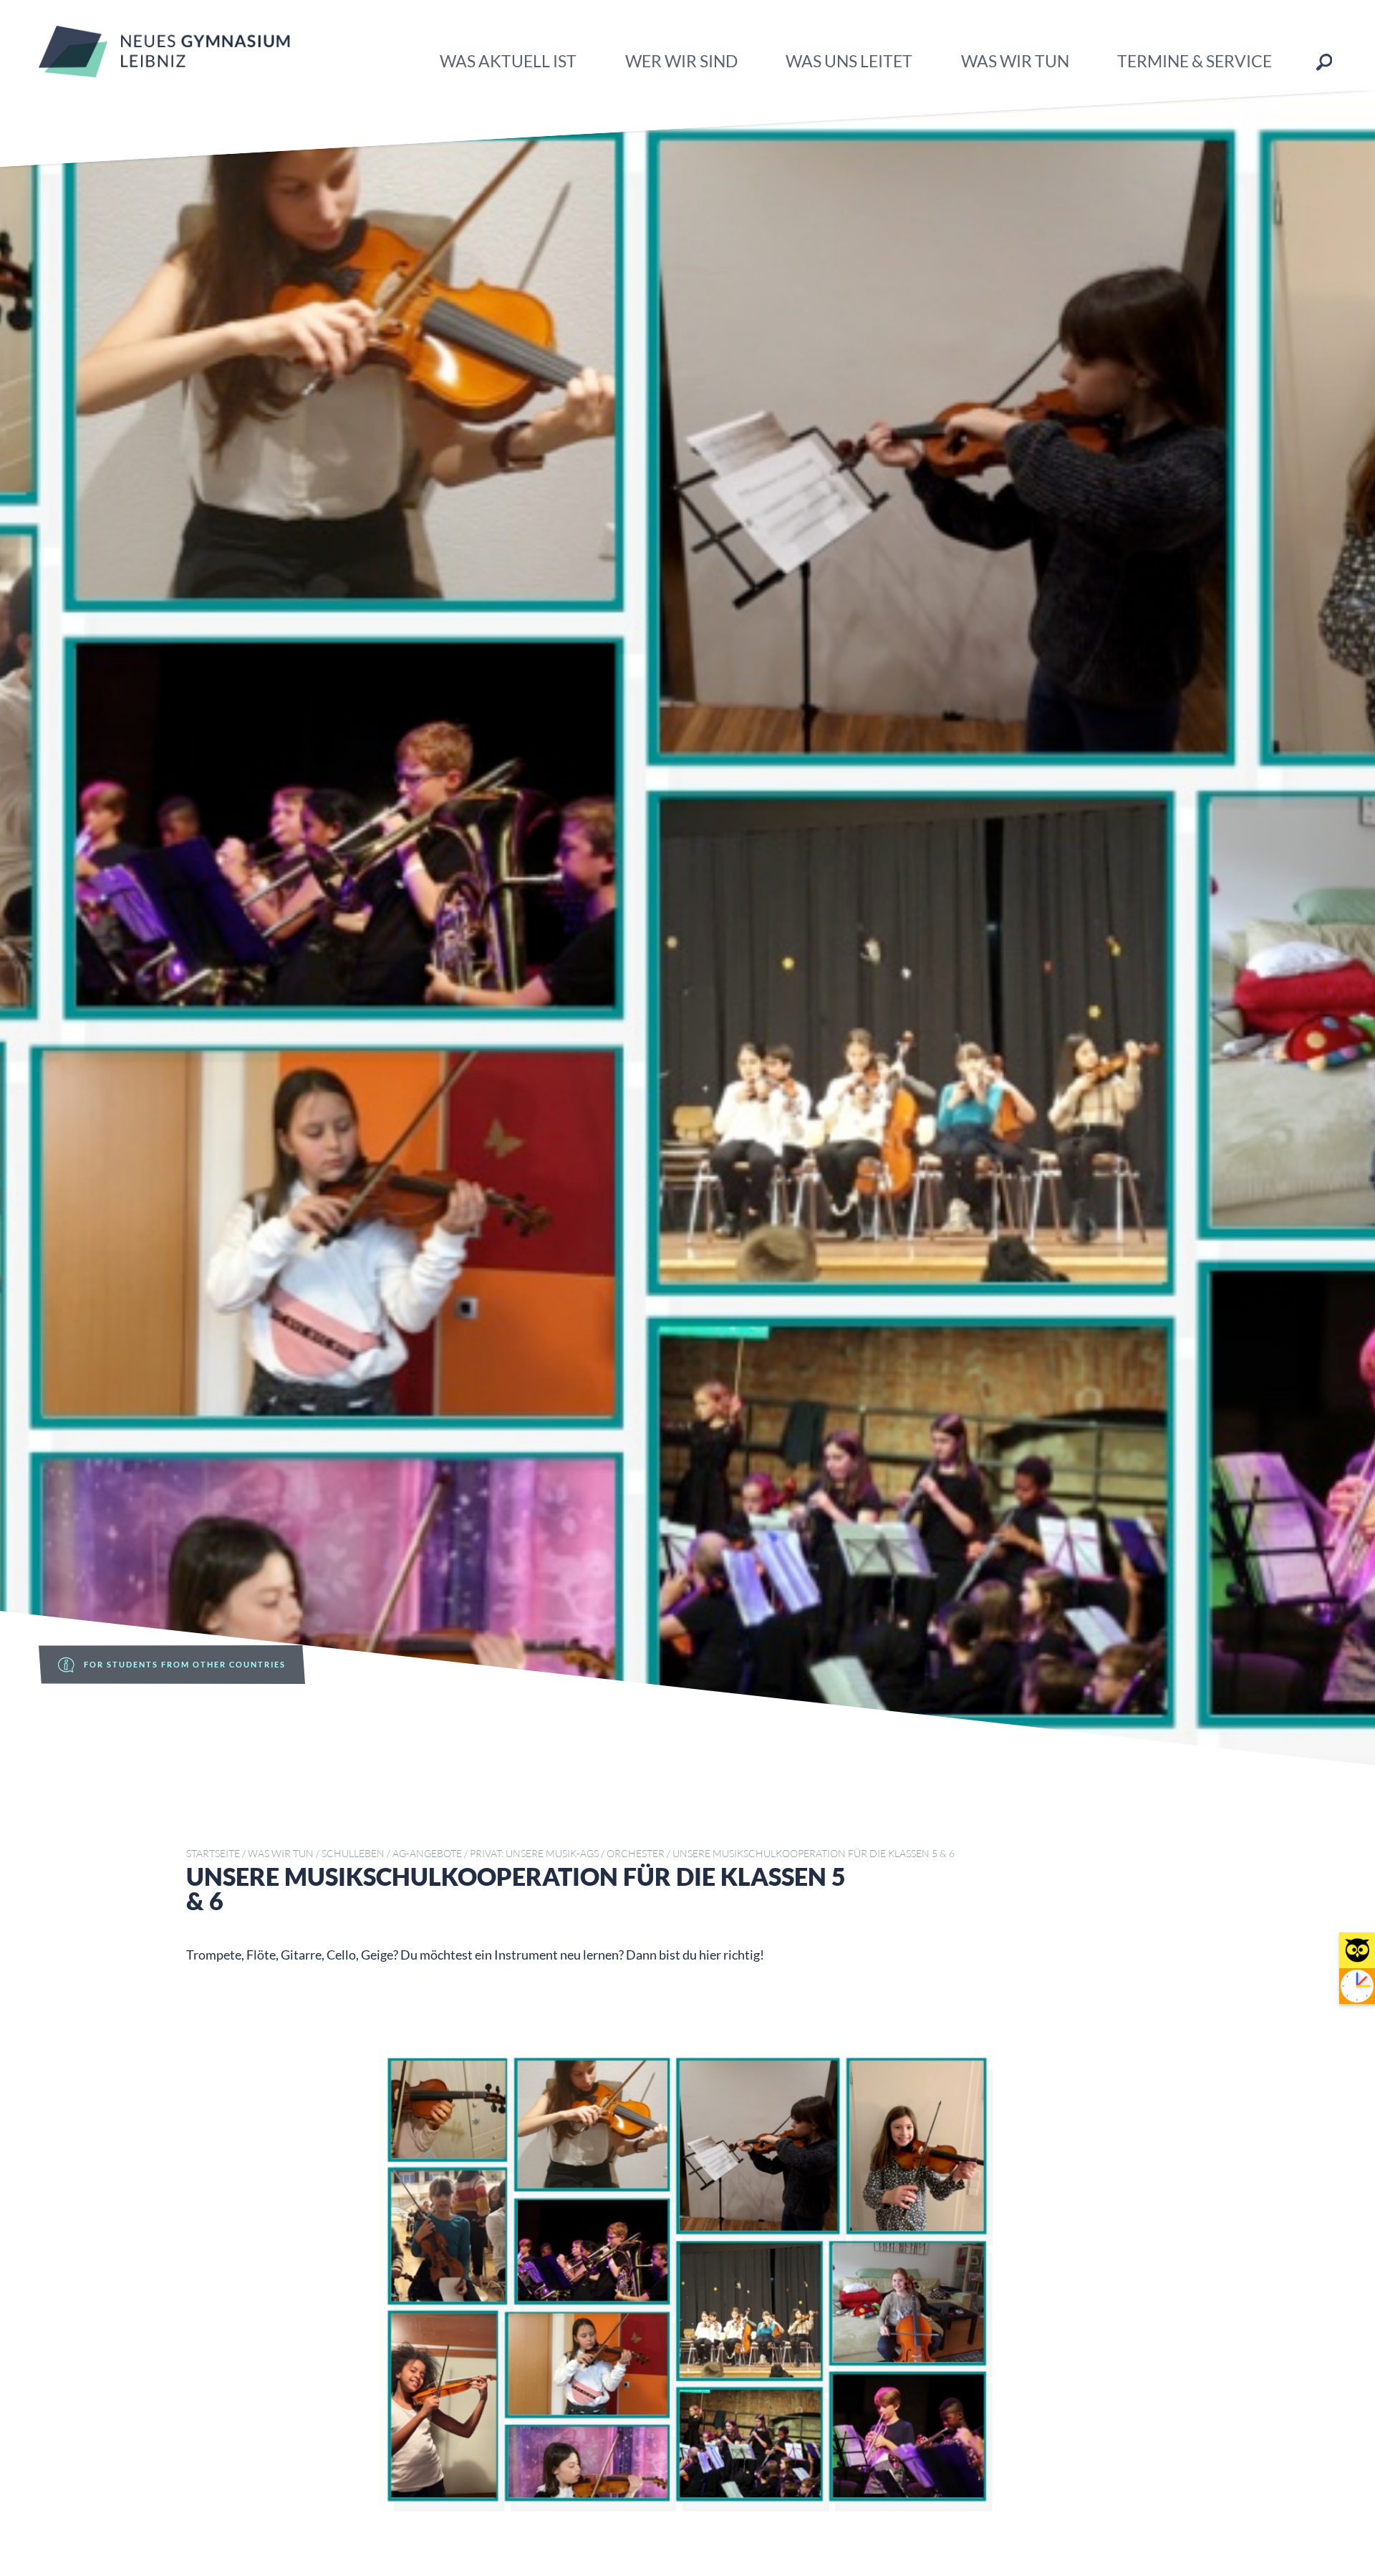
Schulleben (353, 1853)
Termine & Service (1195, 61)
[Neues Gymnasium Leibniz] (164, 72)
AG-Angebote (427, 1853)
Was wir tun (1015, 61)
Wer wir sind (681, 61)
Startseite (213, 1853)
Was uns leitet (849, 61)
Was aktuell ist (508, 61)
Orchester (636, 1853)
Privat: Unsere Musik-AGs (534, 1853)
